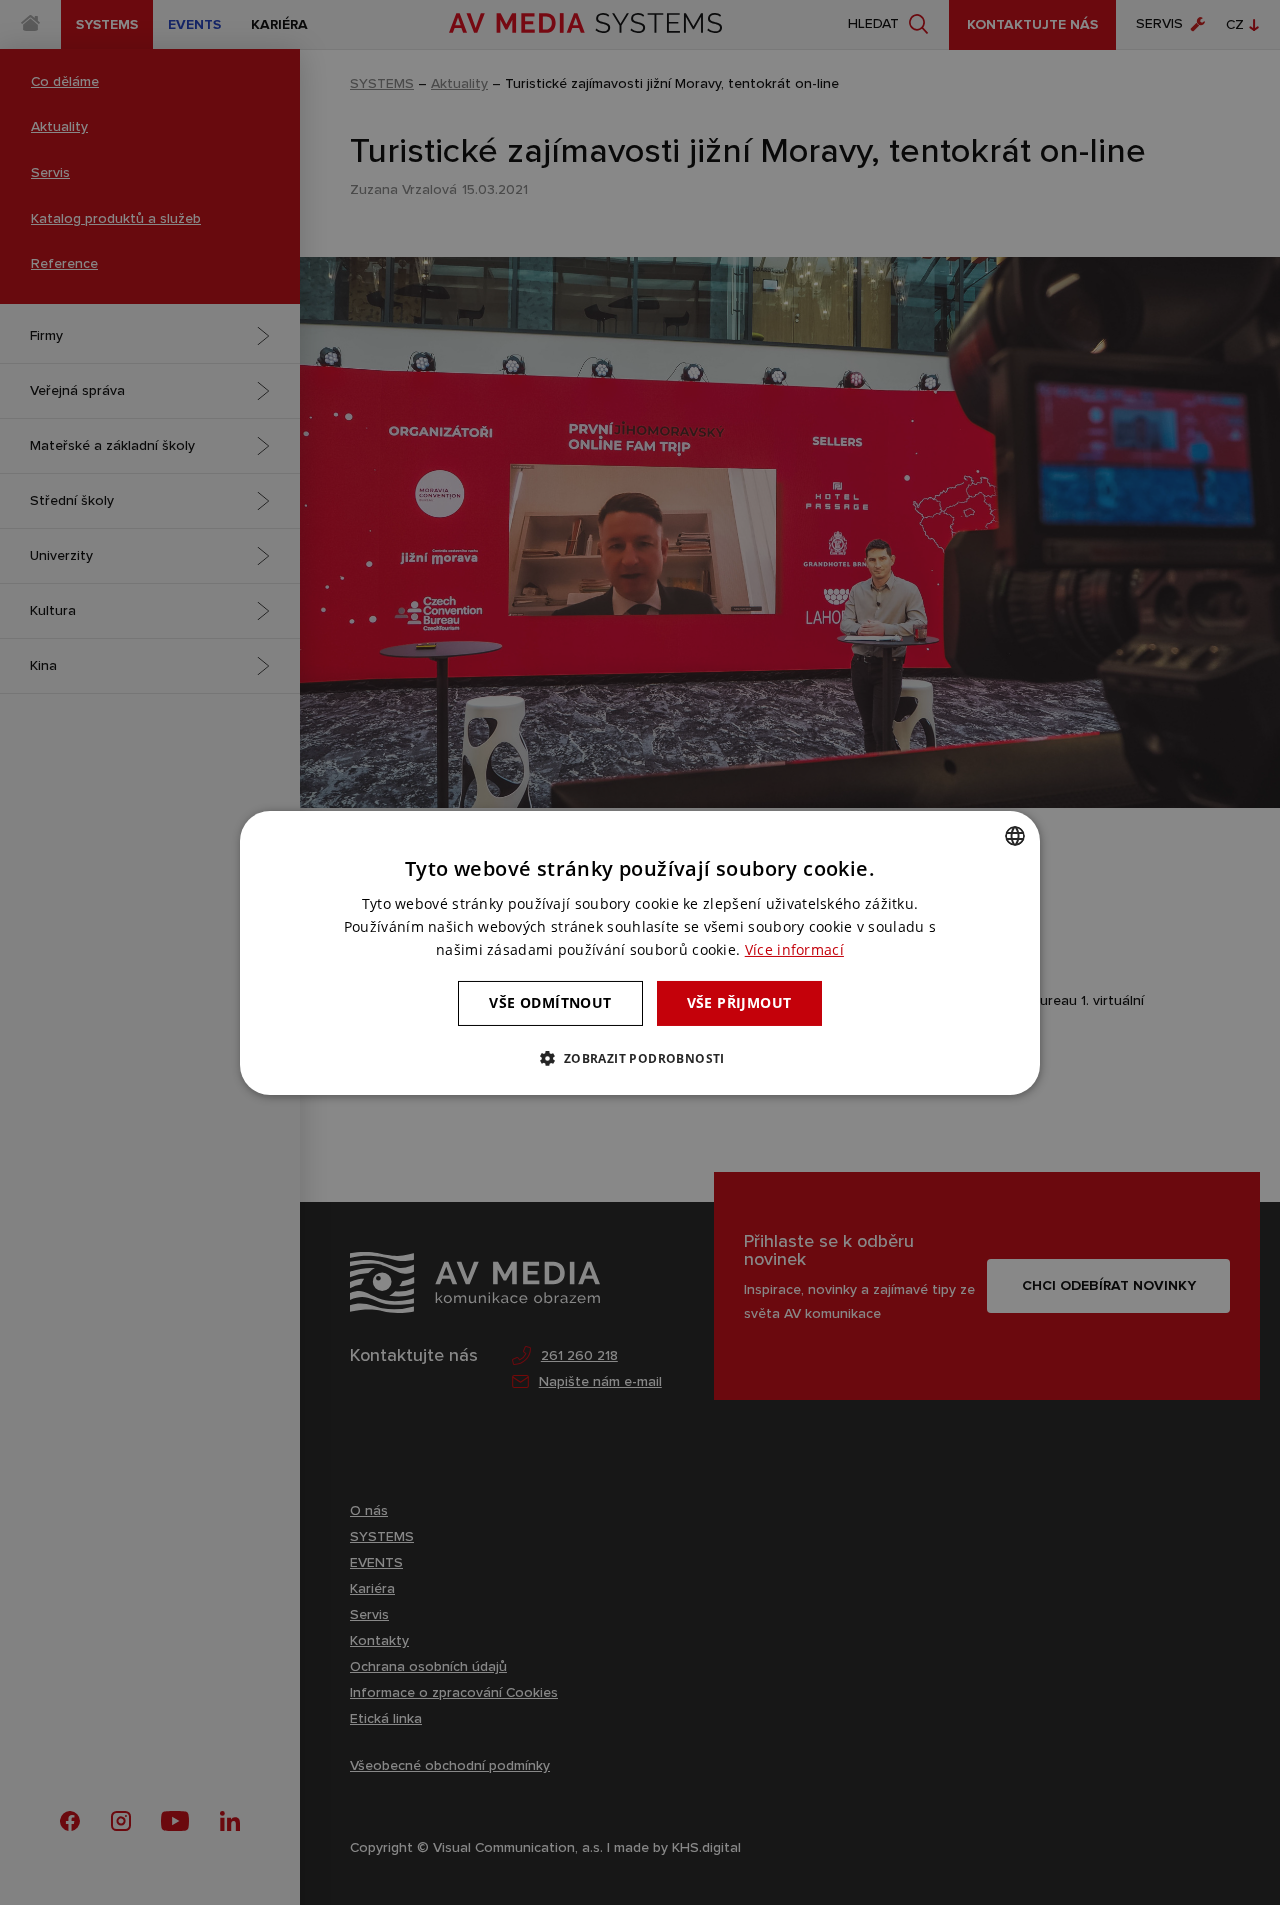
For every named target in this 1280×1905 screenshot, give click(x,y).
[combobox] (1015, 835)
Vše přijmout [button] (739, 1002)
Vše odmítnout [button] (550, 1002)
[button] (639, 1058)
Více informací (794, 949)
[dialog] (640, 952)
